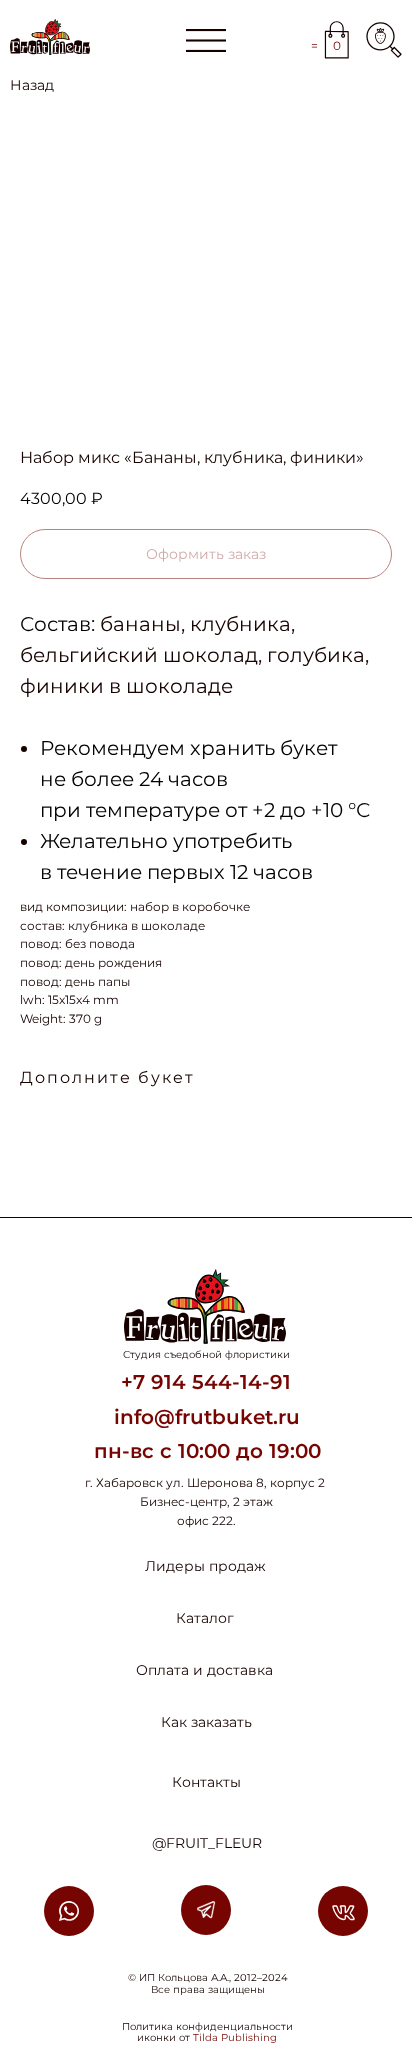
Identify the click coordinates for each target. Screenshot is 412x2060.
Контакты (206, 1782)
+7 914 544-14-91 (206, 1382)
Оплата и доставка (204, 1670)
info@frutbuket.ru (207, 1417)
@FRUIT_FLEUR (207, 1843)
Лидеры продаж (205, 1566)
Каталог (205, 1618)
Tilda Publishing (235, 2037)
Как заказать (206, 1722)
